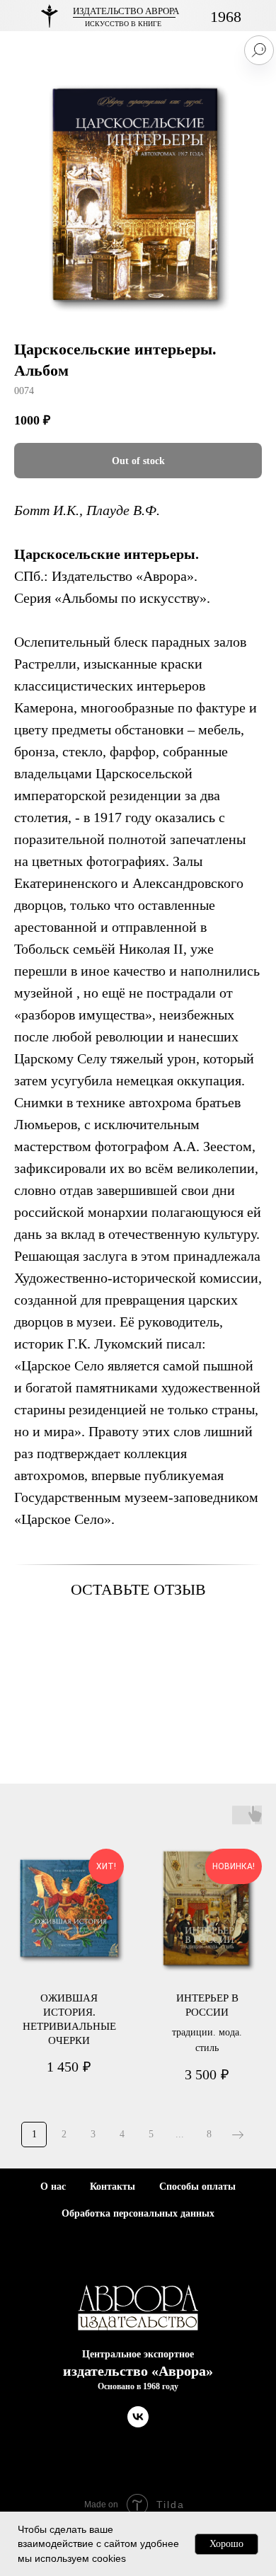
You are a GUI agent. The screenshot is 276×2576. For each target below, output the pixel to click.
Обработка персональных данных (138, 2213)
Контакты (113, 2187)
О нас (53, 2187)
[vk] (138, 2424)
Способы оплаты (197, 2187)
